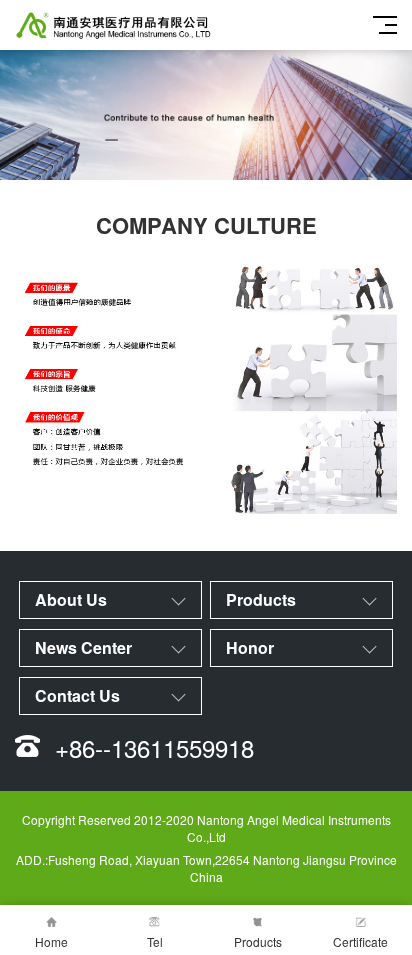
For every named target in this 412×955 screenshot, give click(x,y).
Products (258, 941)
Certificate (360, 941)
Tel (155, 941)
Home (51, 941)
